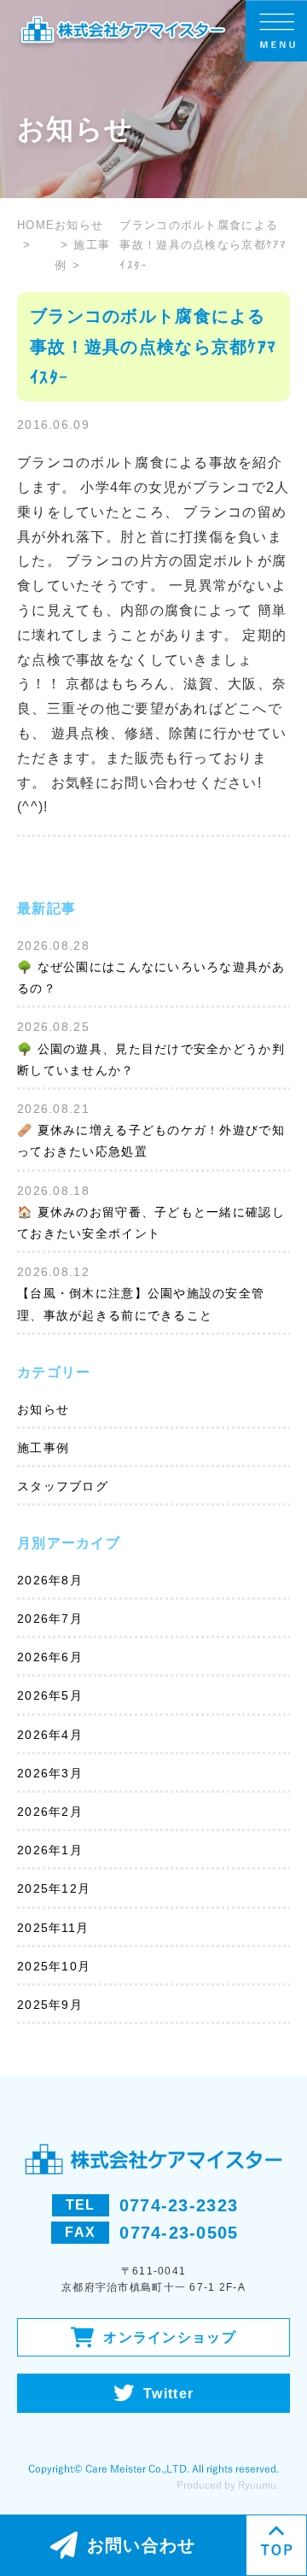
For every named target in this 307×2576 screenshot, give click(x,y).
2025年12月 (54, 1888)
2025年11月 (53, 1928)
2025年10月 (54, 1966)
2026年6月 (50, 1657)
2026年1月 (50, 1850)
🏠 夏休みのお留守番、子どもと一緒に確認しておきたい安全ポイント (151, 1223)
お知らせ (43, 1409)
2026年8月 (50, 1580)
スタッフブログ (63, 1486)
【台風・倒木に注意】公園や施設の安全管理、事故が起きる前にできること (141, 1304)
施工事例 (43, 1448)
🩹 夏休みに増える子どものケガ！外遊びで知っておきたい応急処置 (151, 1141)
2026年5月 (50, 1695)
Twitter (168, 2394)
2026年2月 (50, 1812)
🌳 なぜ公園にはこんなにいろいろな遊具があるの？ (151, 978)
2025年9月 (50, 2005)
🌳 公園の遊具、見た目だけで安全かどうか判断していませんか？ (151, 1060)
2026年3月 (50, 1773)
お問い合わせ (142, 2545)
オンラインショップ (170, 2337)
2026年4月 (50, 1735)
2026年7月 (50, 1619)
